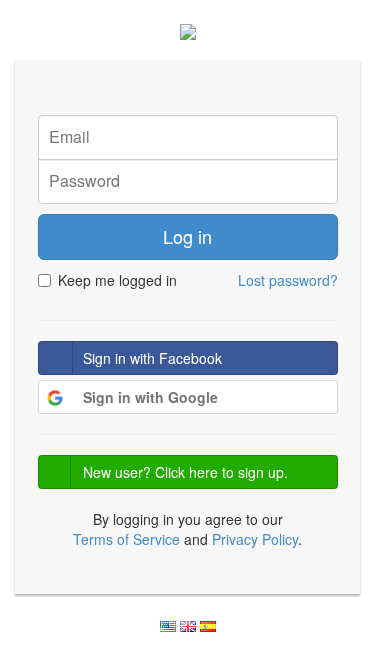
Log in (187, 236)
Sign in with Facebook (152, 358)
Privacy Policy (255, 539)
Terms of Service (126, 539)
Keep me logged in (117, 280)
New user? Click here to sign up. (185, 472)
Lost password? (288, 280)
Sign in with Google (150, 397)
